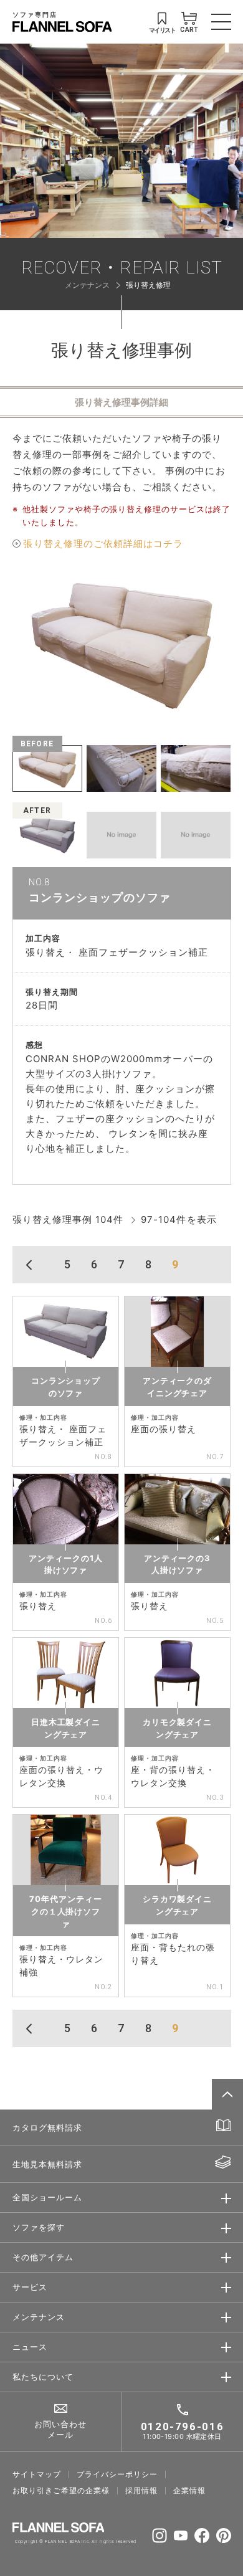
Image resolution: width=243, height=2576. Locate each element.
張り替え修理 (148, 285)
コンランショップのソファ (66, 1387)
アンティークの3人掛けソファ (177, 1564)
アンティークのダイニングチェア (177, 1387)
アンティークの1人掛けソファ (65, 1564)
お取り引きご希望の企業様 (61, 2491)
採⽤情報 (141, 2491)
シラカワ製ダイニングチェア (177, 1905)
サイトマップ (37, 2474)
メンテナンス (87, 285)
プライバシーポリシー (117, 2474)
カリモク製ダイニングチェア (177, 1728)
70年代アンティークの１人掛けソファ (65, 1911)
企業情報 (189, 2491)
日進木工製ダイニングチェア (66, 1728)
